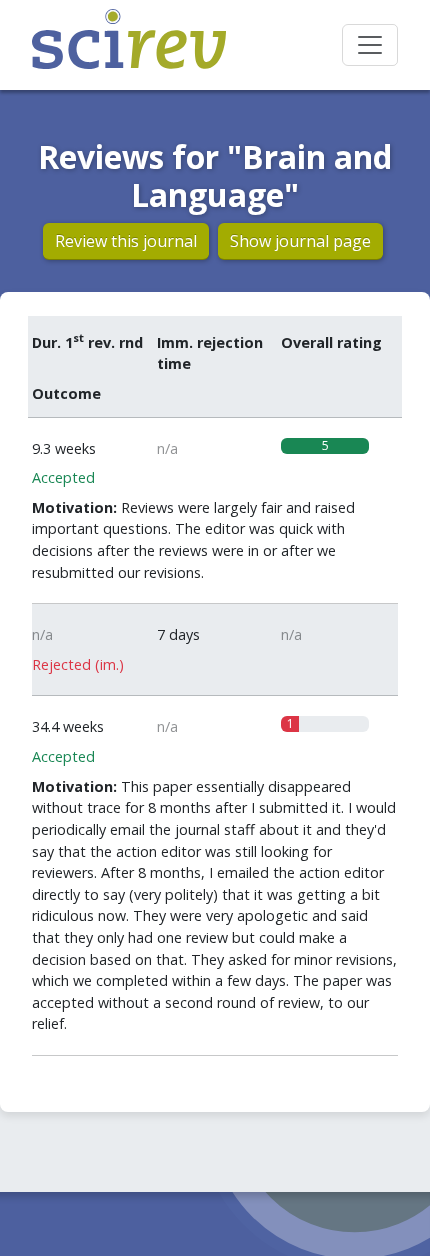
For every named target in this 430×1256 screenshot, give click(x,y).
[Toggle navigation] (370, 45)
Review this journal (126, 241)
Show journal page (300, 241)
